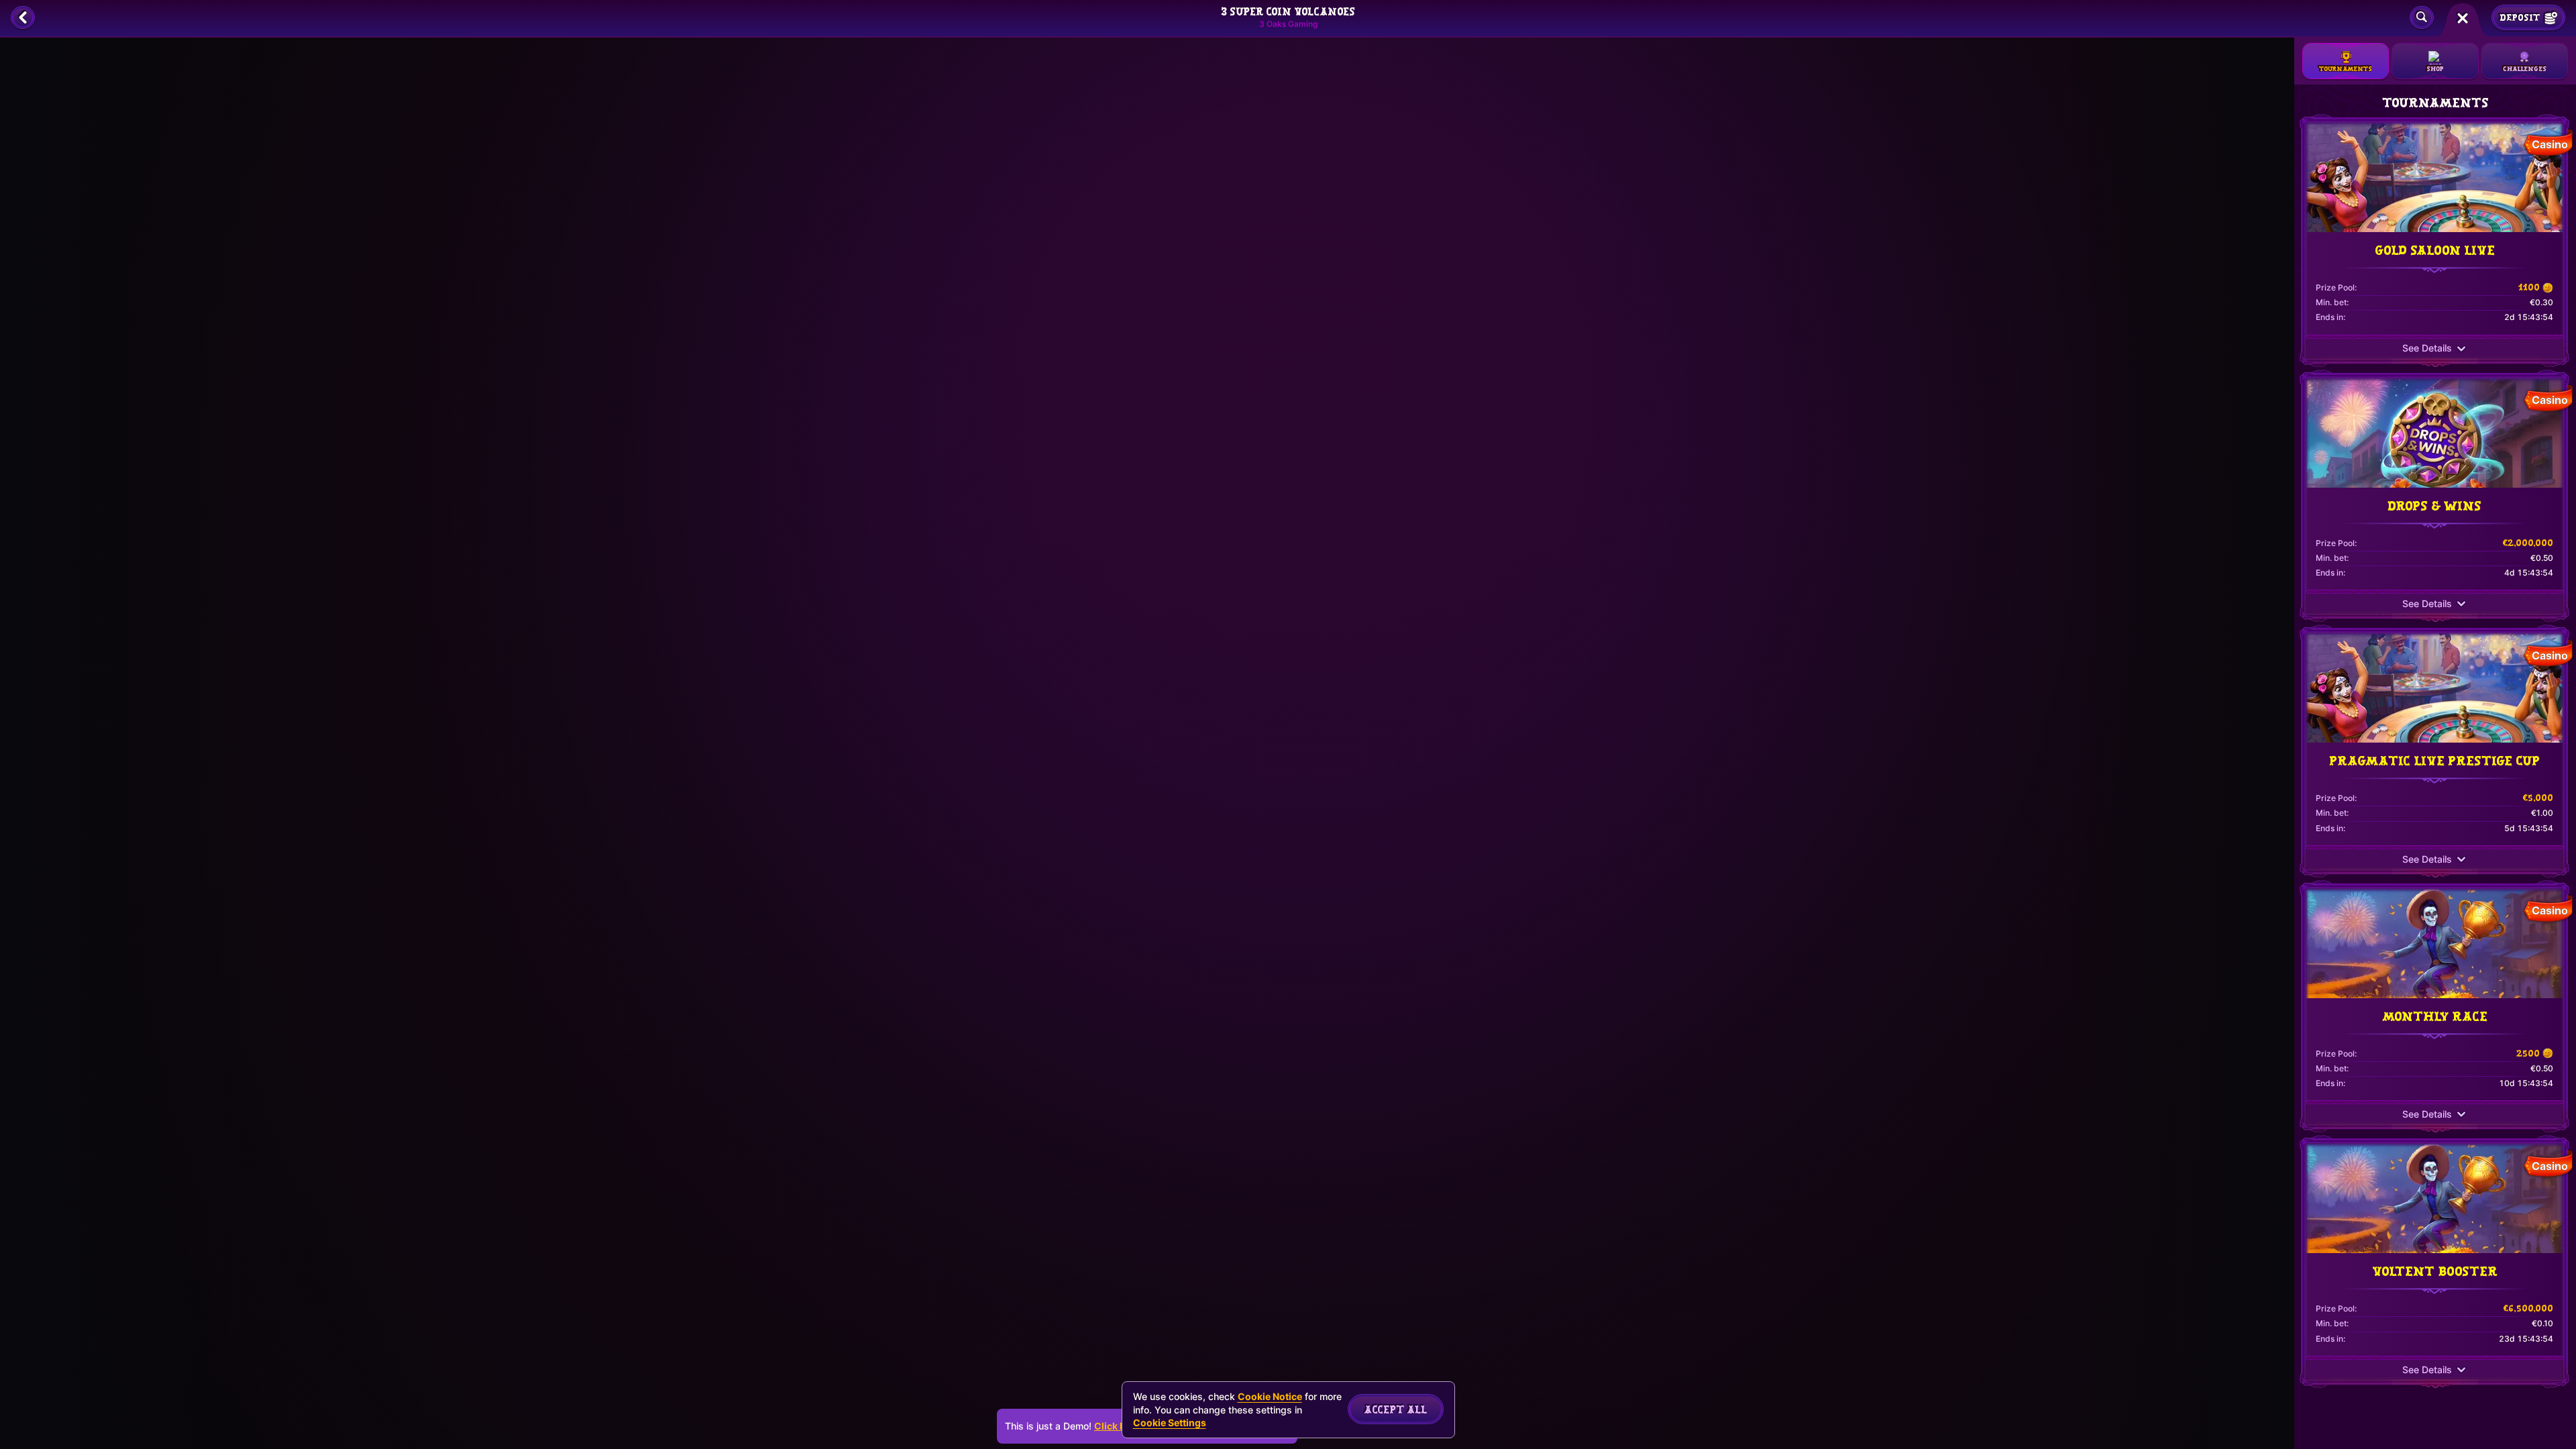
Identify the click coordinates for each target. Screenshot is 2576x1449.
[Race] (2463, 18)
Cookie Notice (1270, 1396)
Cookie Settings (1170, 1423)
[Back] (23, 18)
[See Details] (2461, 349)
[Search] (2422, 18)
